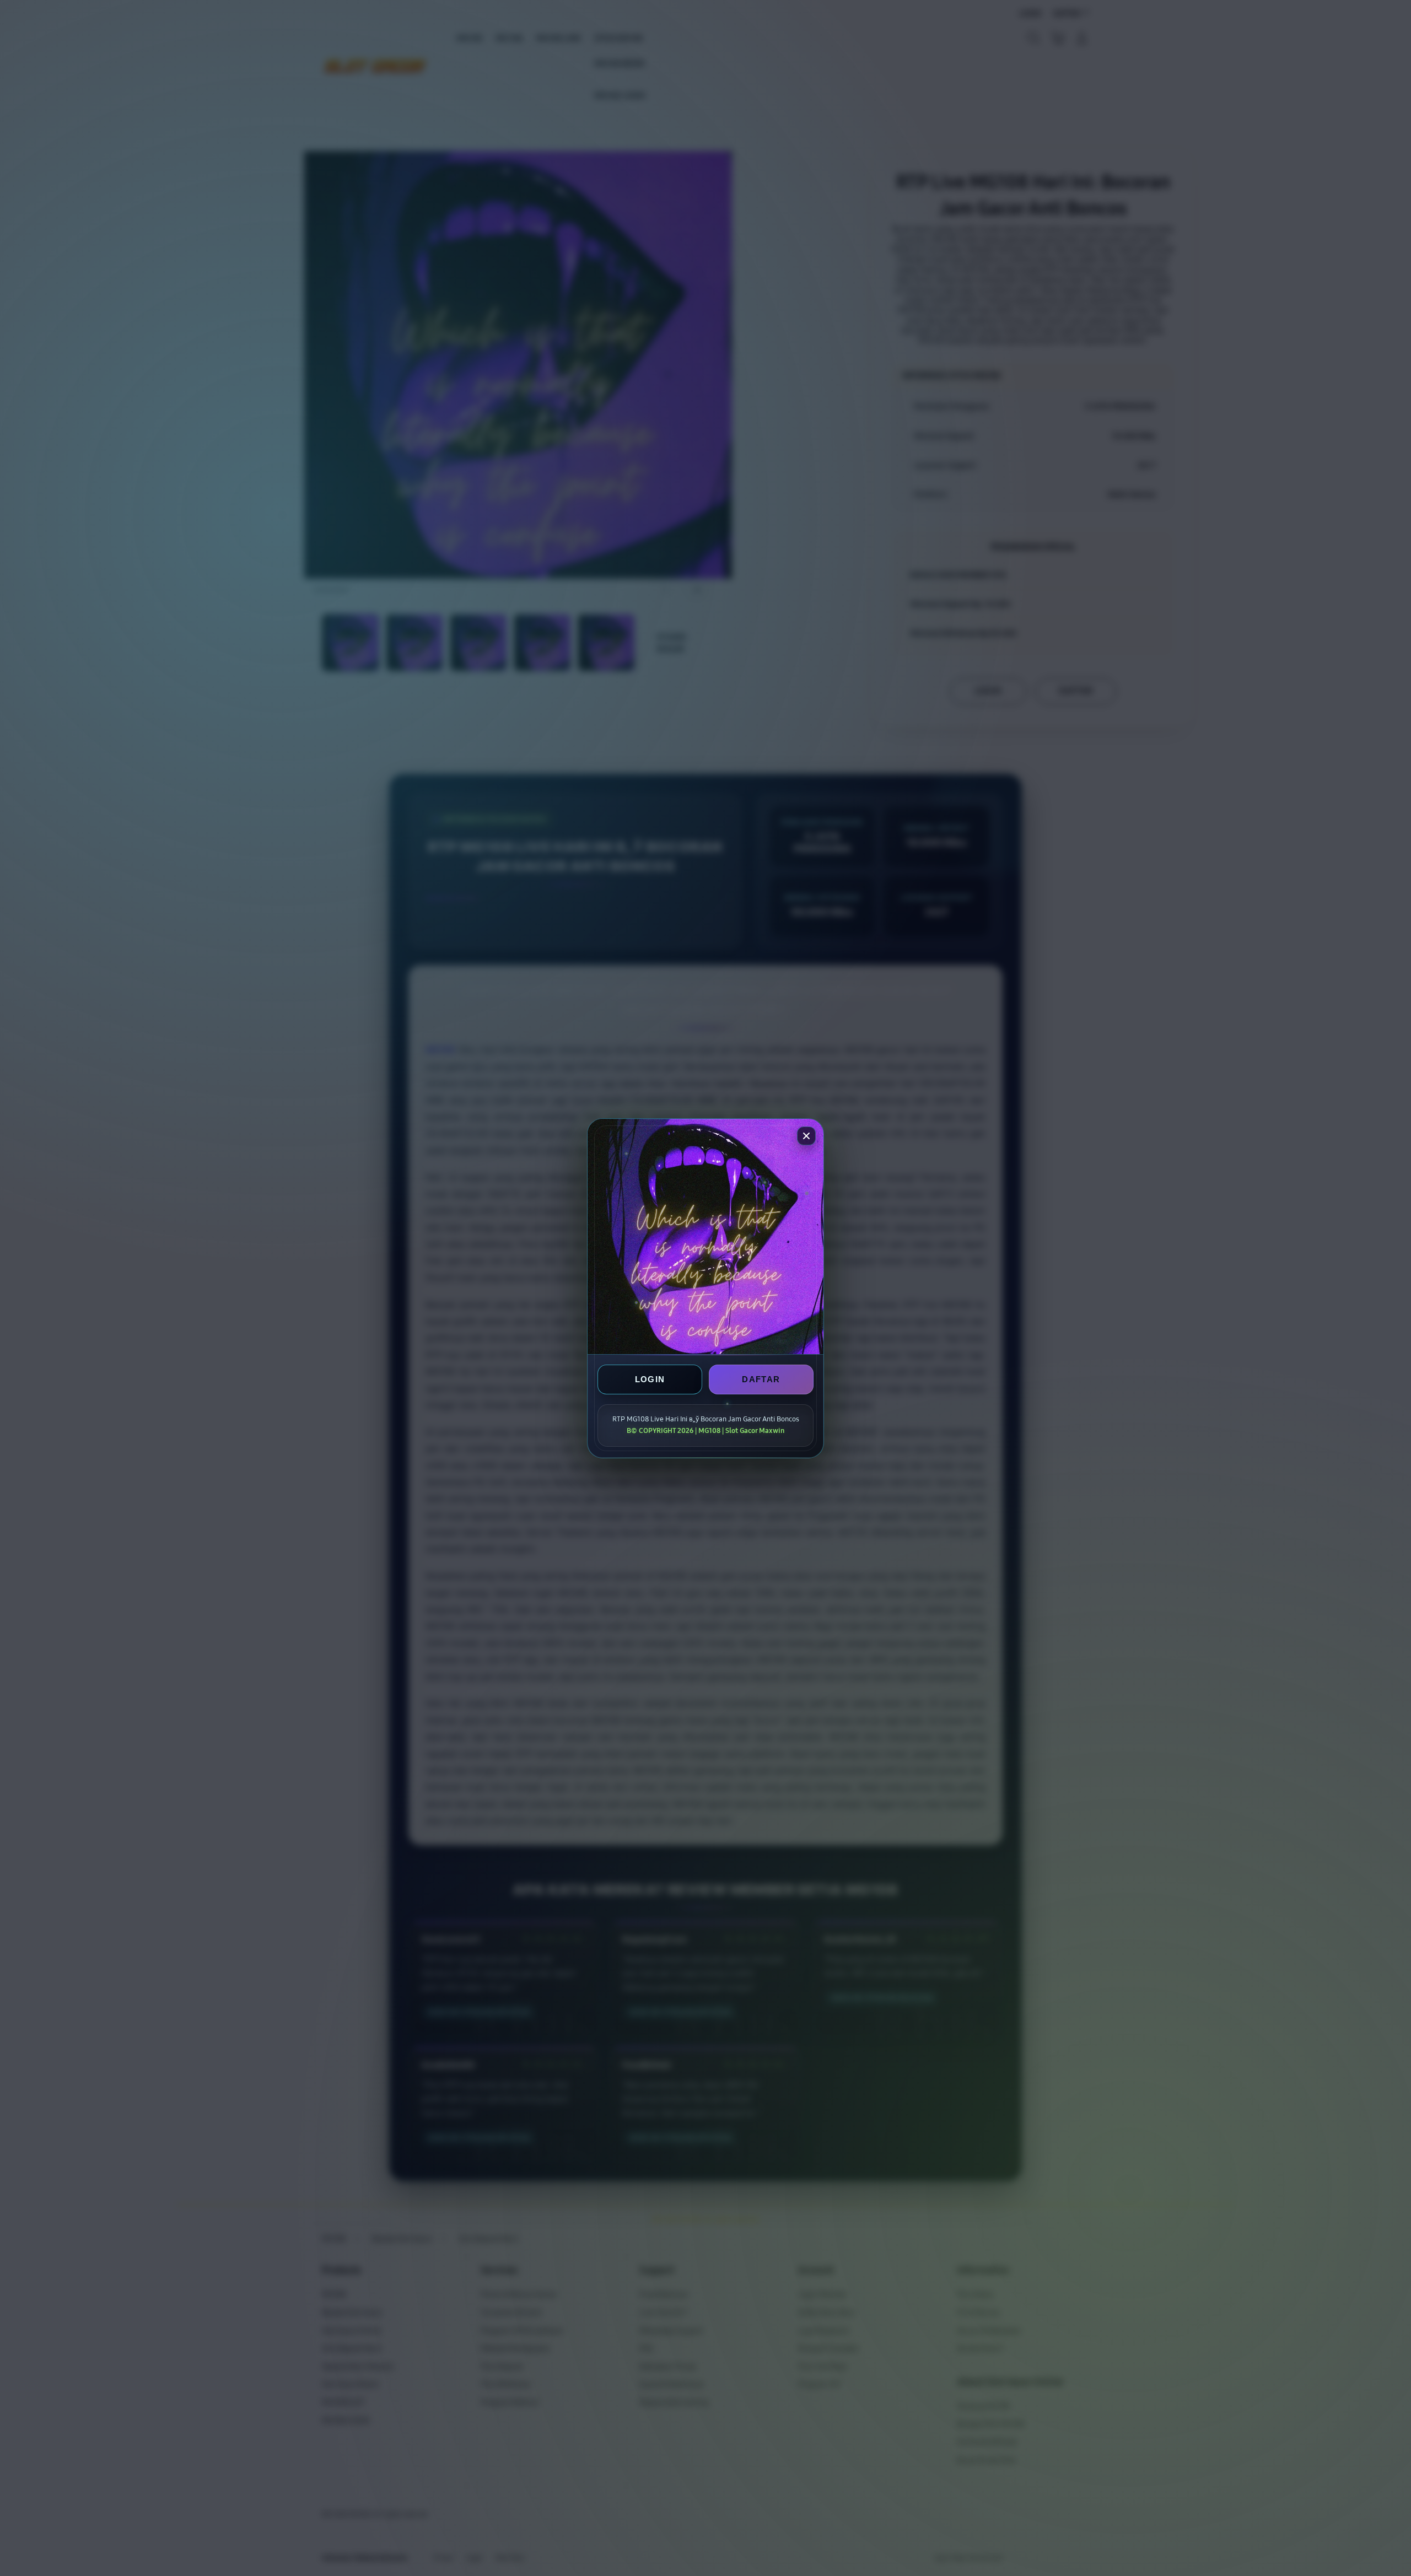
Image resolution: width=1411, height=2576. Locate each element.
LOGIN (650, 1379)
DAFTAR (761, 1379)
